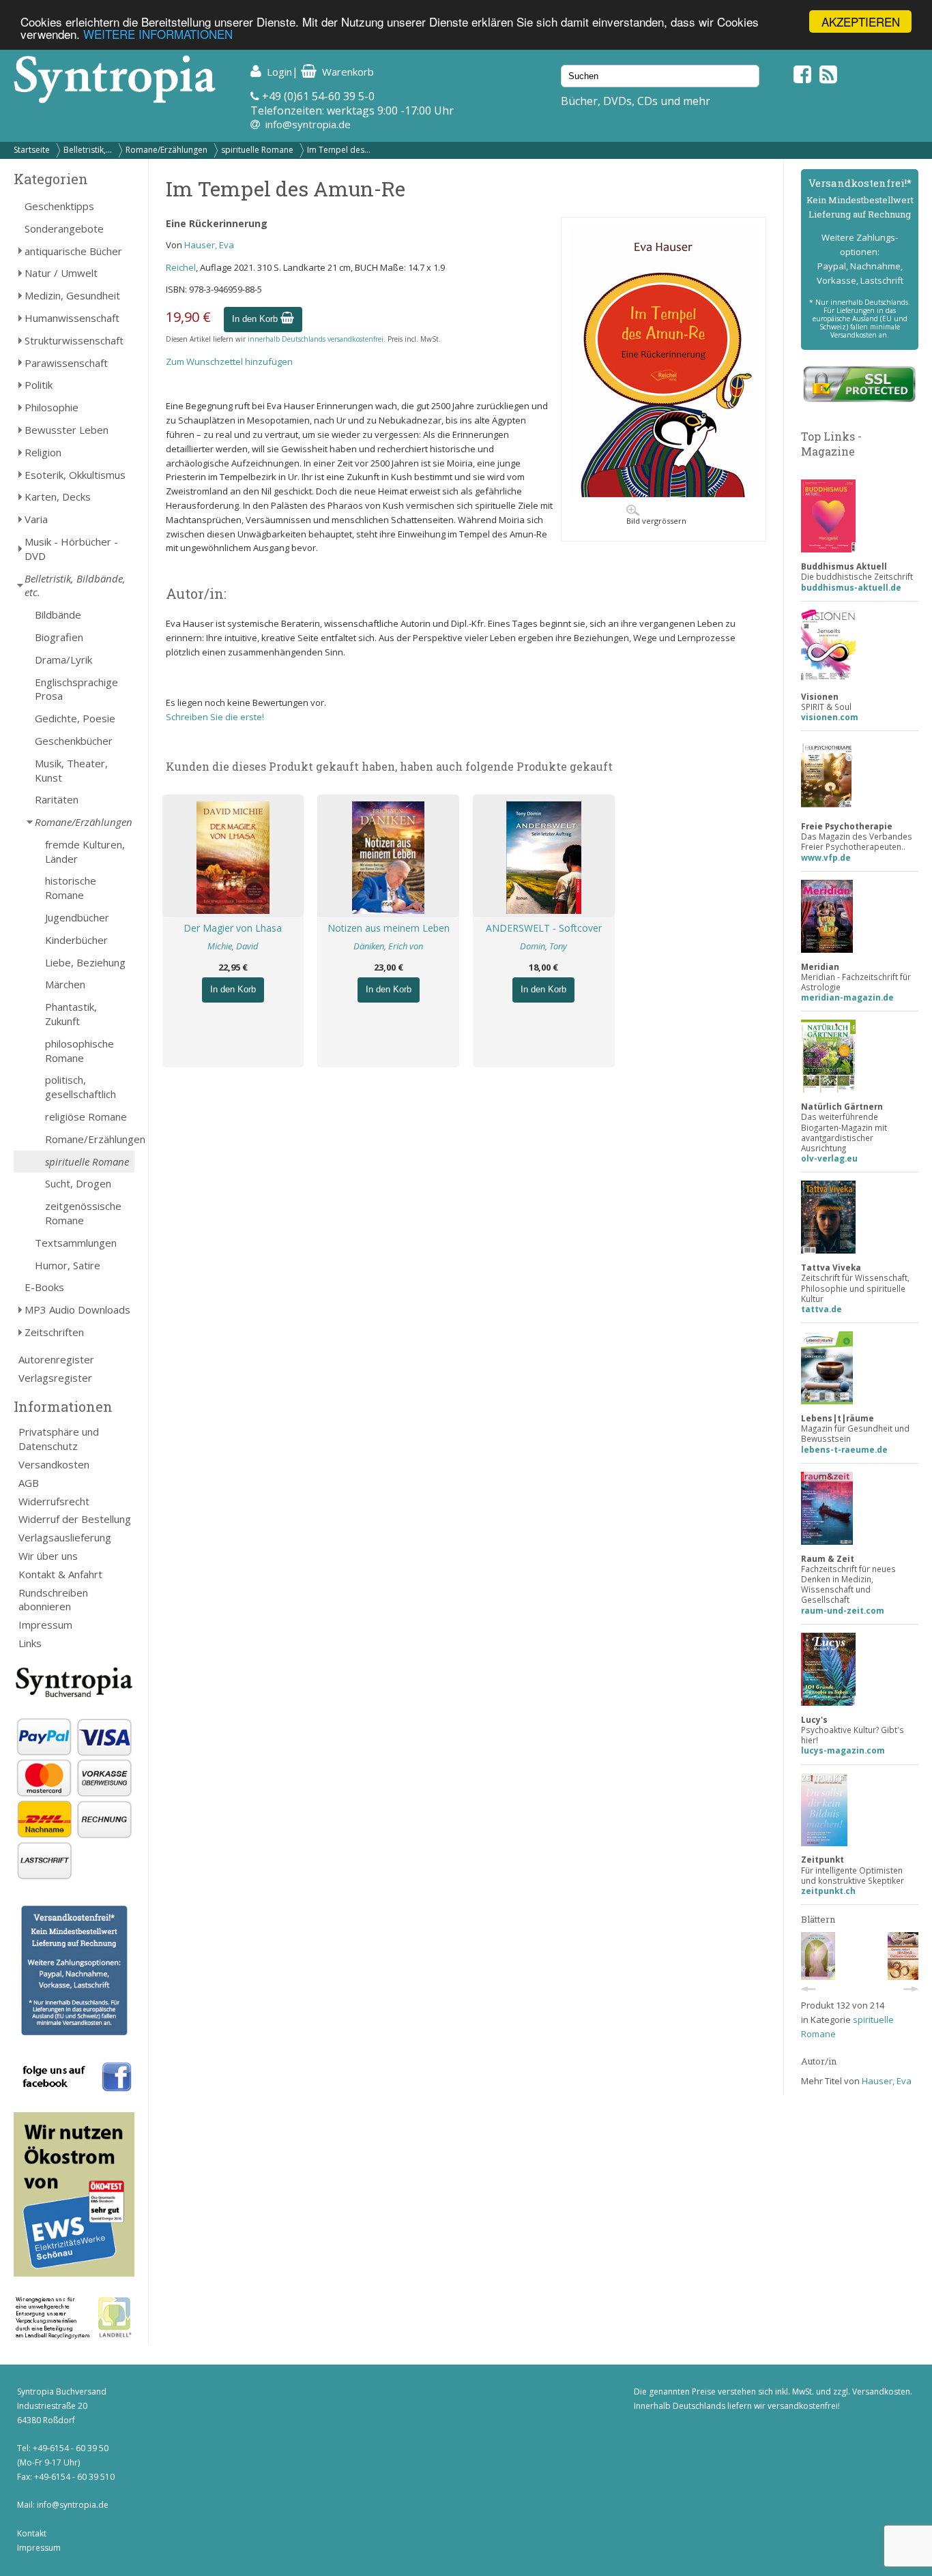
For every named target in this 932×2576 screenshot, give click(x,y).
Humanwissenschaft (72, 318)
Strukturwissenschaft (74, 340)
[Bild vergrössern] (664, 494)
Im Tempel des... (339, 150)
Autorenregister (56, 1359)
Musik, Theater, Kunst (71, 770)
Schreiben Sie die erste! (215, 717)
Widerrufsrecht (54, 1501)
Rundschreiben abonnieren (53, 1600)
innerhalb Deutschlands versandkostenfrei (316, 339)
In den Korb (256, 319)
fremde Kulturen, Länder (85, 852)
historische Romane (71, 888)
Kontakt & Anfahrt (60, 1574)
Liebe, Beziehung (85, 962)
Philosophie (52, 407)
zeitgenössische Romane (83, 1213)
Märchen (65, 984)
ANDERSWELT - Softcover (544, 928)
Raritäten (57, 799)
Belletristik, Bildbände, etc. (75, 586)
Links (30, 1643)
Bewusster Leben (67, 430)
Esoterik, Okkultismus (75, 475)
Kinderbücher (76, 940)
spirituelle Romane (257, 150)
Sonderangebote (64, 228)
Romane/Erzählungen (166, 150)
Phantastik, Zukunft (71, 1014)
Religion (43, 452)
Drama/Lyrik (63, 660)
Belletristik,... (88, 150)
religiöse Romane (86, 1116)
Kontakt (32, 2533)
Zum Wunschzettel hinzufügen (229, 361)
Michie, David (233, 946)
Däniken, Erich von (388, 946)
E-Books (44, 1287)
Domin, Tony (543, 946)
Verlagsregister (55, 1378)
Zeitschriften (54, 1332)
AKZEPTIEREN (861, 21)
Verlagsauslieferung (65, 1537)
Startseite (32, 150)
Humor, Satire (68, 1265)
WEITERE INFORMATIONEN (158, 34)
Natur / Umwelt (61, 273)
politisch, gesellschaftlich (81, 1087)
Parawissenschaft (66, 363)
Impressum (45, 1625)
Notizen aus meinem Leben (389, 928)
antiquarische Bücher (73, 251)
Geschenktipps (59, 206)
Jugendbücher (77, 917)
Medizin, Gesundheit (72, 295)
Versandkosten (54, 1464)
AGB (29, 1483)
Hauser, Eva (209, 245)
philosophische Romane (79, 1051)
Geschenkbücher (74, 741)
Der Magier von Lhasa (233, 928)
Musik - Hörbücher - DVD (71, 549)
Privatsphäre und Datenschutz (59, 1439)
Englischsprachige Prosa (76, 689)
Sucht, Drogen (78, 1183)
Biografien (59, 637)
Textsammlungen (76, 1243)
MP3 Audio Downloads (77, 1309)
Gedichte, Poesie (75, 718)
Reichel (181, 267)
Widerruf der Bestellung (75, 1519)
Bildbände (58, 615)
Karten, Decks (58, 497)
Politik (39, 385)
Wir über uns (48, 1556)
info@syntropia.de (308, 124)
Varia (36, 519)
